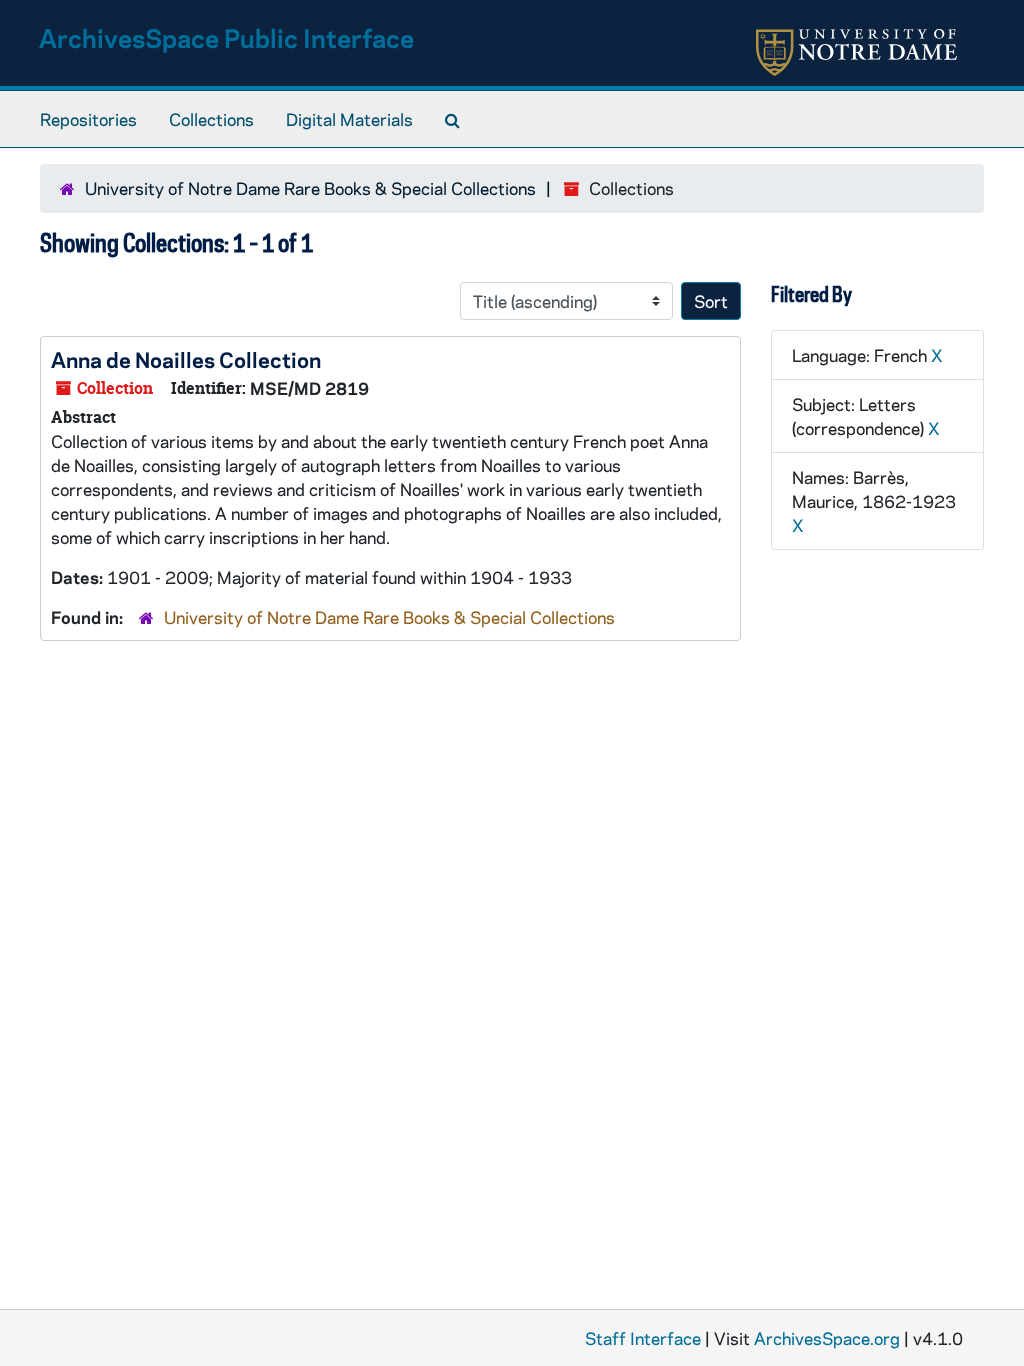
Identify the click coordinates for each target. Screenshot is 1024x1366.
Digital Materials (349, 119)
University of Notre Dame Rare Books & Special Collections (310, 188)
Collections (211, 119)
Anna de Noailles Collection (186, 359)
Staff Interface (643, 1338)
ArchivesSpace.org (827, 1338)
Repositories (88, 119)
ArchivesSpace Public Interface (226, 37)
